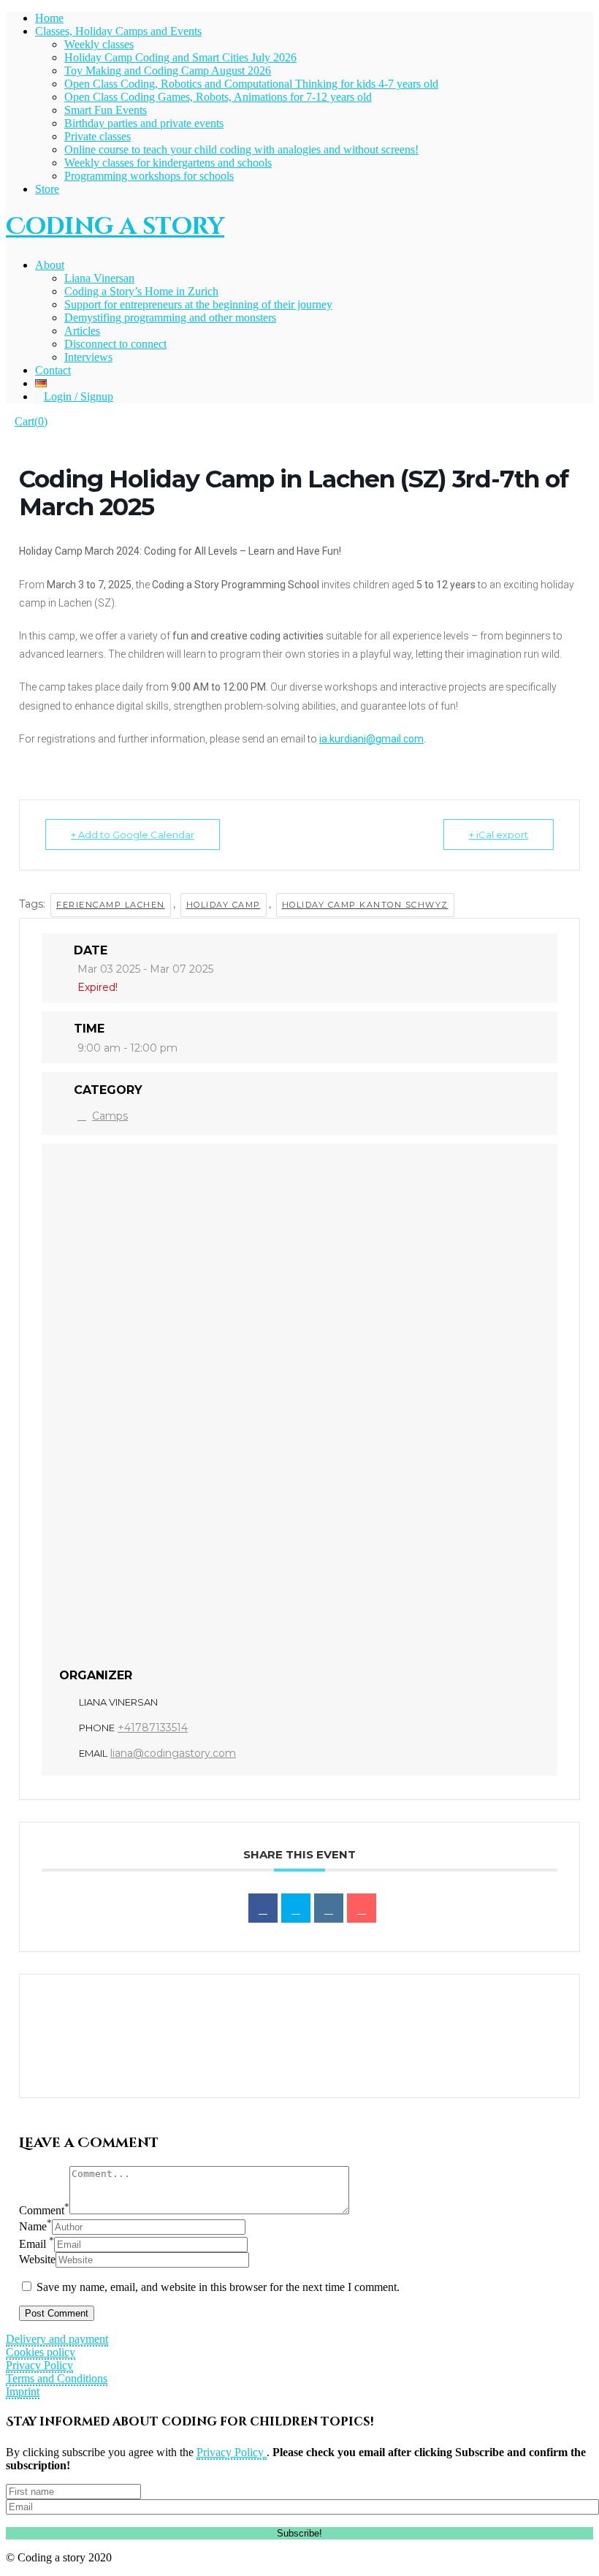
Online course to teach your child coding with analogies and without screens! (241, 149)
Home (49, 18)
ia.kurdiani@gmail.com (371, 739)
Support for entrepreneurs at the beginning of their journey (198, 304)
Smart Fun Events (106, 110)
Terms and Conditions (57, 2378)
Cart (31, 421)
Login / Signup (79, 396)
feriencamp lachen (111, 905)
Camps (110, 1116)
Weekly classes (99, 44)
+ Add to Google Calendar (133, 835)
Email (37, 2244)
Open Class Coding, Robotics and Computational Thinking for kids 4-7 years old (251, 84)
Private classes (98, 136)
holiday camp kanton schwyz (365, 905)
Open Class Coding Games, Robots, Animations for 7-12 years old (218, 97)
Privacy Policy (39, 2365)
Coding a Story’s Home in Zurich (141, 291)
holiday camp (224, 905)
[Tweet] (296, 1908)
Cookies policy (41, 2352)
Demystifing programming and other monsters (170, 318)
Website (37, 2259)
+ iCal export (499, 835)
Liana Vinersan (99, 278)
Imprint (23, 2391)
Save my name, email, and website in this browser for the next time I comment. (218, 2287)
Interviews (88, 357)
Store (47, 189)
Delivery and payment (57, 2339)
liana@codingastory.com (173, 1753)
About (50, 265)
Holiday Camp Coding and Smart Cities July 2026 (180, 57)
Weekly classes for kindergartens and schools (168, 163)
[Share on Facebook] (263, 1908)
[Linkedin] (329, 1908)
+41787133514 (153, 1728)
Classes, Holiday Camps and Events (118, 31)
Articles (82, 331)
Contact (53, 370)
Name (35, 2226)
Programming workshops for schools (149, 176)
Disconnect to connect (115, 344)
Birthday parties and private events (144, 123)
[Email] (362, 1908)
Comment (44, 2210)
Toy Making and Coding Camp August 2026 (168, 71)
